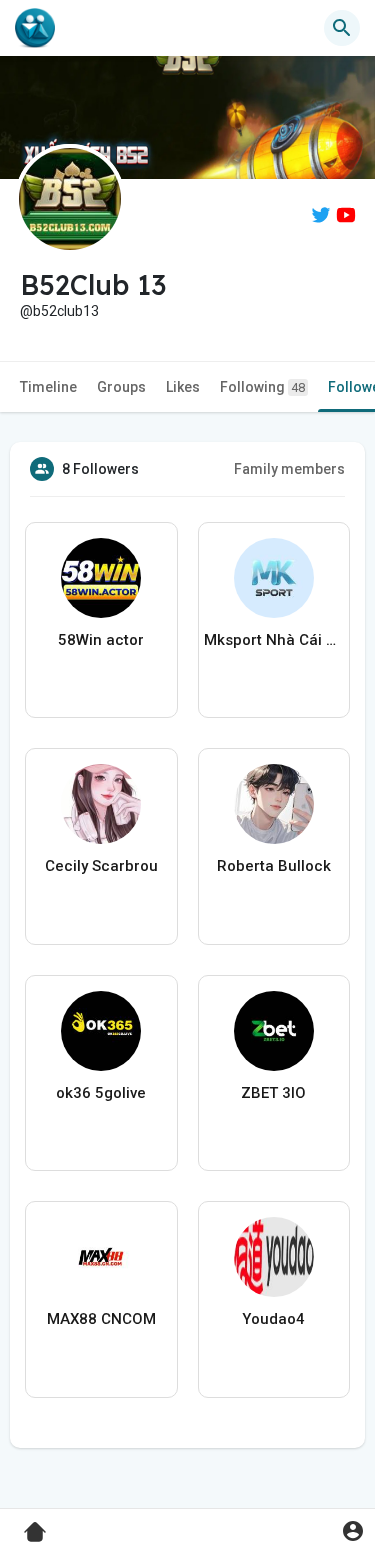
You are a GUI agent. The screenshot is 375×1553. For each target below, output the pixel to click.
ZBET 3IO (273, 1093)
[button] (352, 1530)
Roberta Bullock (274, 866)
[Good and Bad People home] (35, 28)
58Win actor (101, 640)
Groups (121, 387)
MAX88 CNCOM (101, 1319)
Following (262, 387)
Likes (183, 387)
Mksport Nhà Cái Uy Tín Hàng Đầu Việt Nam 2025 (274, 640)
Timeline (48, 387)
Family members (289, 469)
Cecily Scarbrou (101, 866)
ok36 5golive (101, 1093)
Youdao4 (273, 1319)
